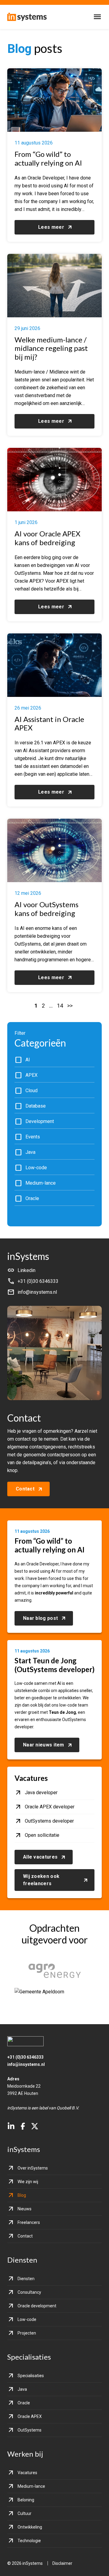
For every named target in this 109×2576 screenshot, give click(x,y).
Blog (22, 2195)
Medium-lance (31, 2486)
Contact (25, 1489)
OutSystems (30, 2430)
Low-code (27, 2319)
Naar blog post (40, 1618)
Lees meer (51, 227)
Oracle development (37, 2306)
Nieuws (25, 2209)
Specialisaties (31, 2376)
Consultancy (29, 2292)
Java (22, 2389)
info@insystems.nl (26, 2064)
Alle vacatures (40, 1857)
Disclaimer (62, 2563)
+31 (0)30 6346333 (25, 2057)
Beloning (26, 2500)
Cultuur (25, 2513)
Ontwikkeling (30, 2527)
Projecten (27, 2333)
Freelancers (29, 2222)
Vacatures (27, 2473)
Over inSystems (33, 2168)
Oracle (24, 2403)
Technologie (29, 2541)
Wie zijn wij (28, 2182)
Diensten (26, 2279)
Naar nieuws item (44, 1745)
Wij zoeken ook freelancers (41, 1880)
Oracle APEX (30, 2416)
